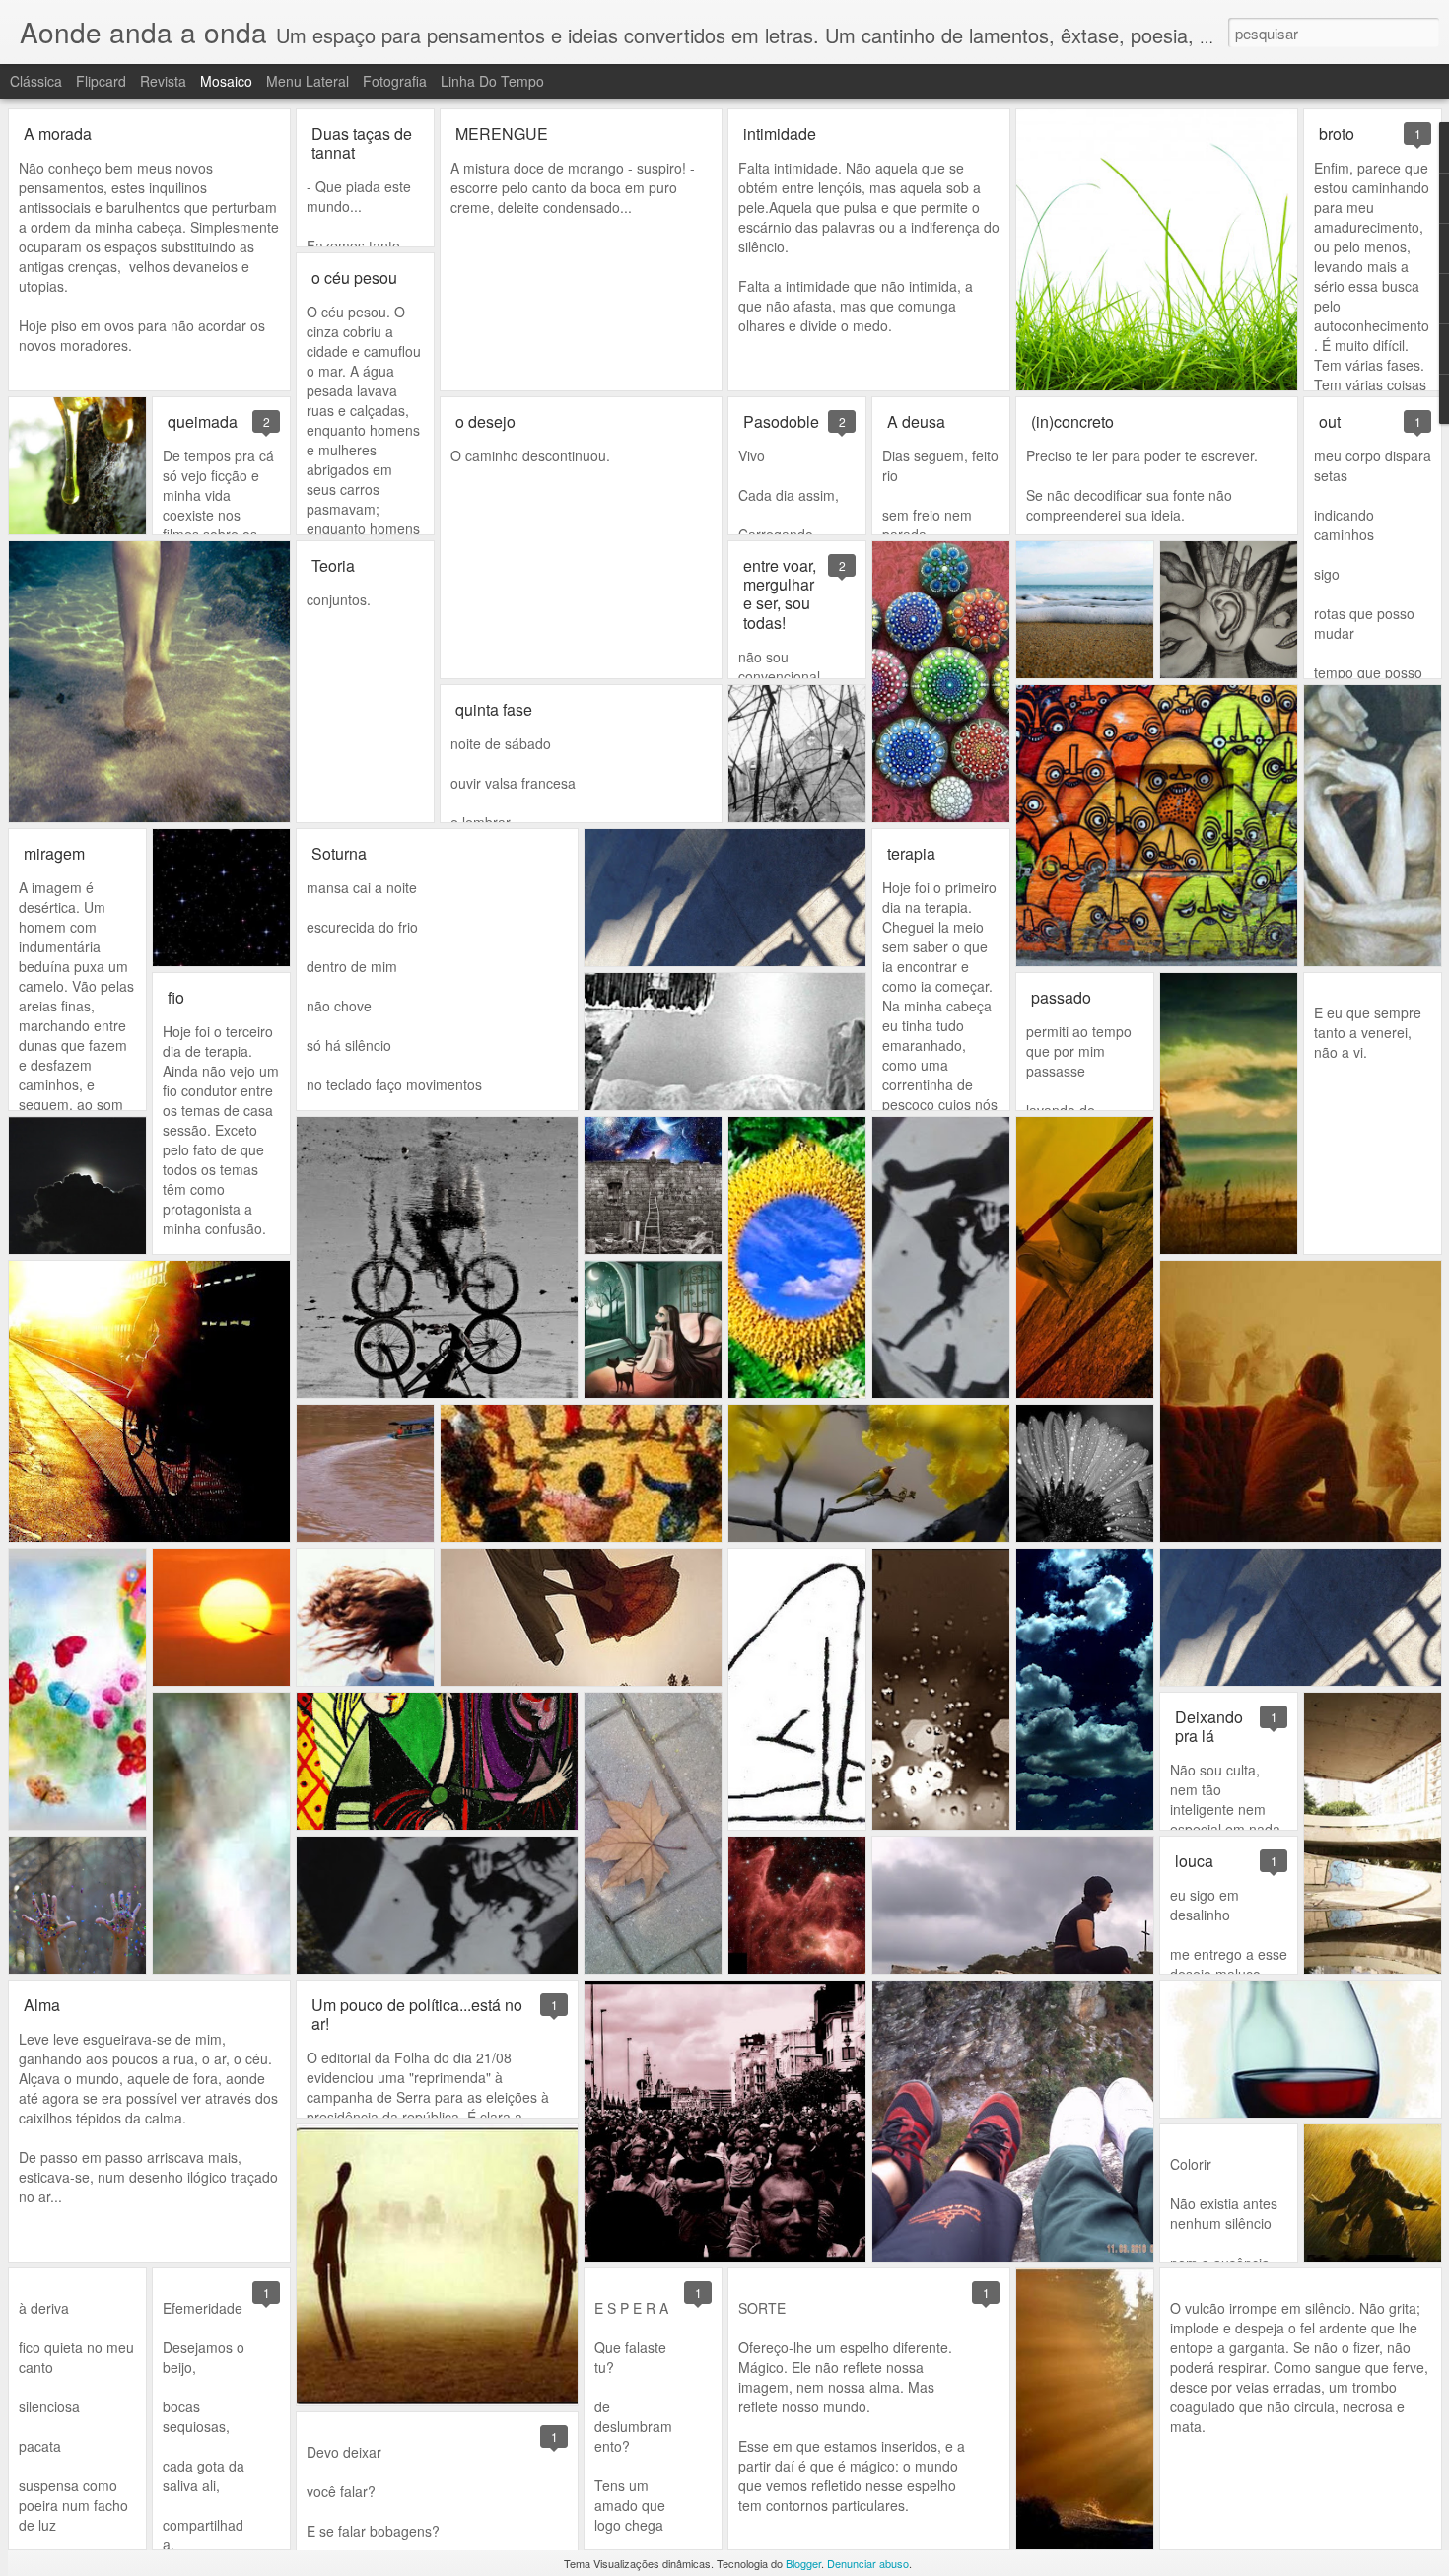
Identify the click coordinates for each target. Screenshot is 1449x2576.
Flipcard (101, 81)
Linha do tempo (492, 81)
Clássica (36, 81)
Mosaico (226, 81)
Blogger (803, 2563)
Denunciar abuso (868, 2563)
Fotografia (395, 81)
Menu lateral (308, 81)
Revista (163, 81)
